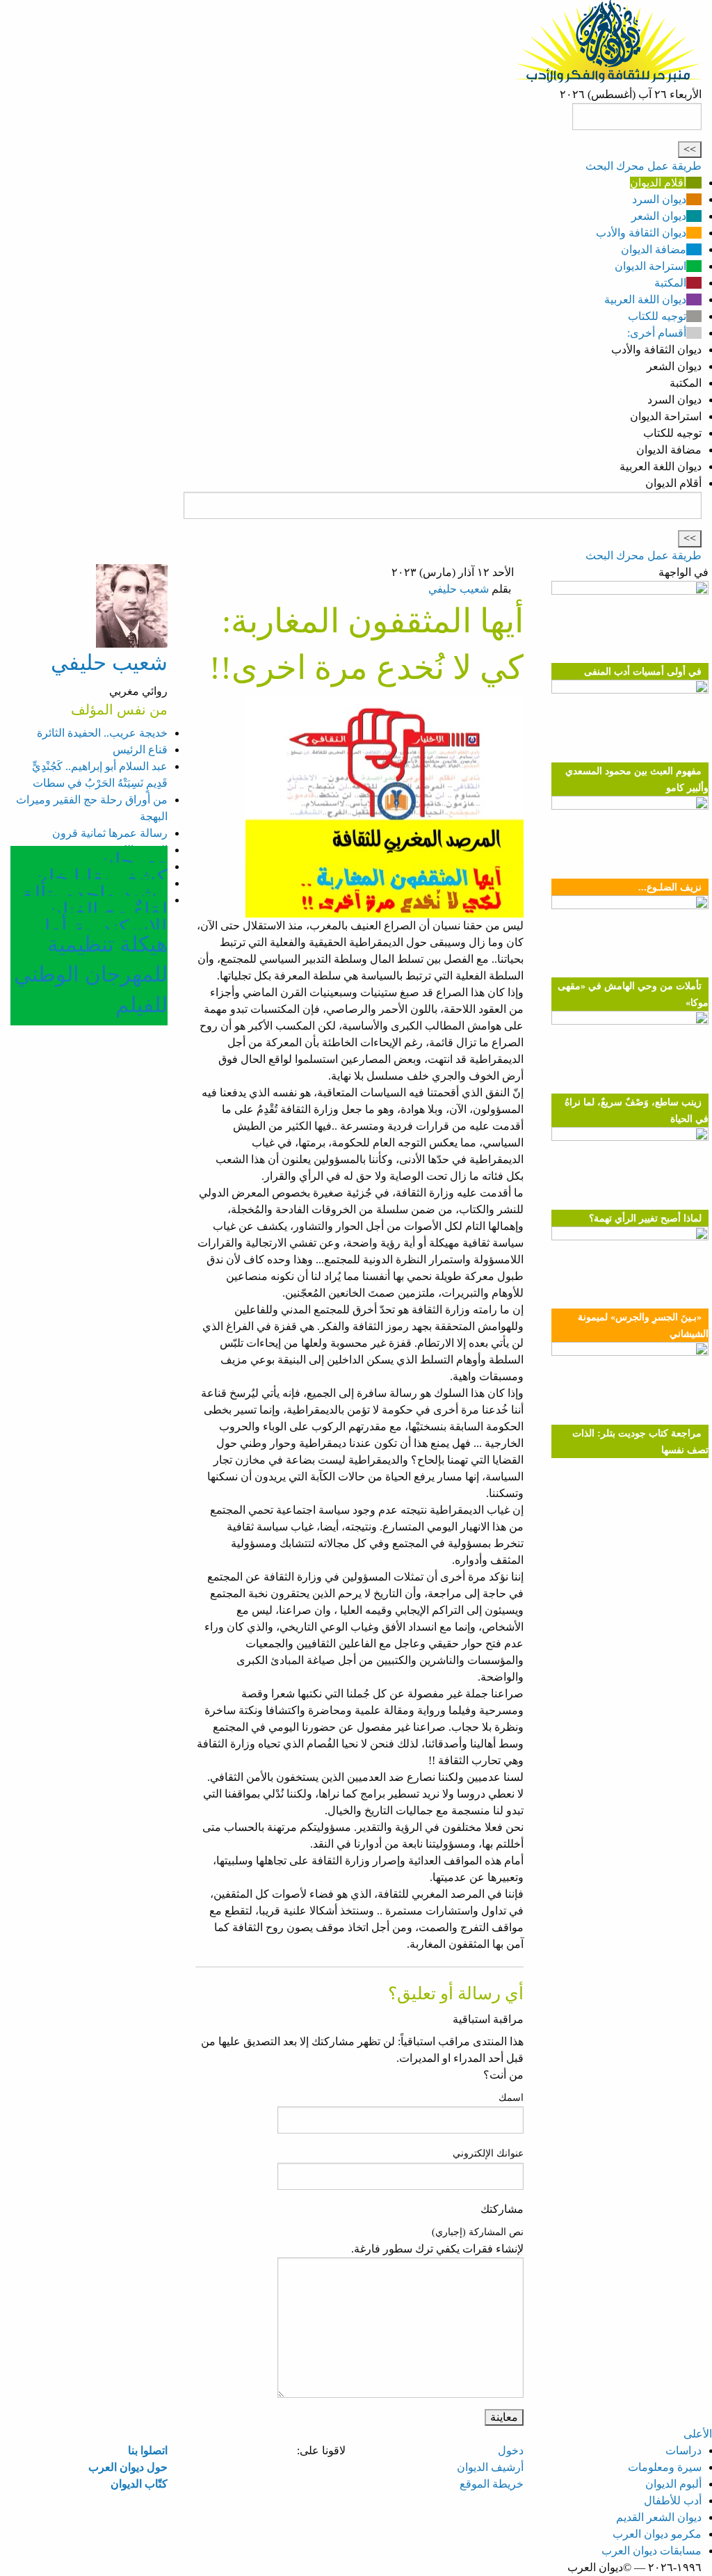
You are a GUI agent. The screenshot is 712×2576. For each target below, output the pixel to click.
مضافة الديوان (654, 249)
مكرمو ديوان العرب (657, 2534)
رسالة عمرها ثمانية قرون (110, 833)
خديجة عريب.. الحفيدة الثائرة (102, 733)
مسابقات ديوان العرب (652, 2551)
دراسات (683, 2450)
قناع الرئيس (140, 750)
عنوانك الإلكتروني (488, 2153)
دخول (511, 2450)
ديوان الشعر (659, 216)
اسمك (511, 2098)
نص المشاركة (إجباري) (478, 2232)
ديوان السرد (659, 199)
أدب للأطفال (673, 2501)
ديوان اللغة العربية (645, 299)
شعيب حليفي (459, 589)
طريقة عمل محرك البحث (644, 166)
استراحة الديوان (650, 266)
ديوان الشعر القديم (659, 2517)
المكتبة (670, 283)
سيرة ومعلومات (665, 2467)
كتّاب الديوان (139, 2484)
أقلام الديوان (658, 183)
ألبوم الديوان (673, 2484)
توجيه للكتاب (657, 316)
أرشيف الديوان (490, 2467)
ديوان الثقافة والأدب (641, 233)
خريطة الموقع (492, 2484)
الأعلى (698, 2434)
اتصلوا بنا (148, 2450)
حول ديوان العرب (128, 2467)
